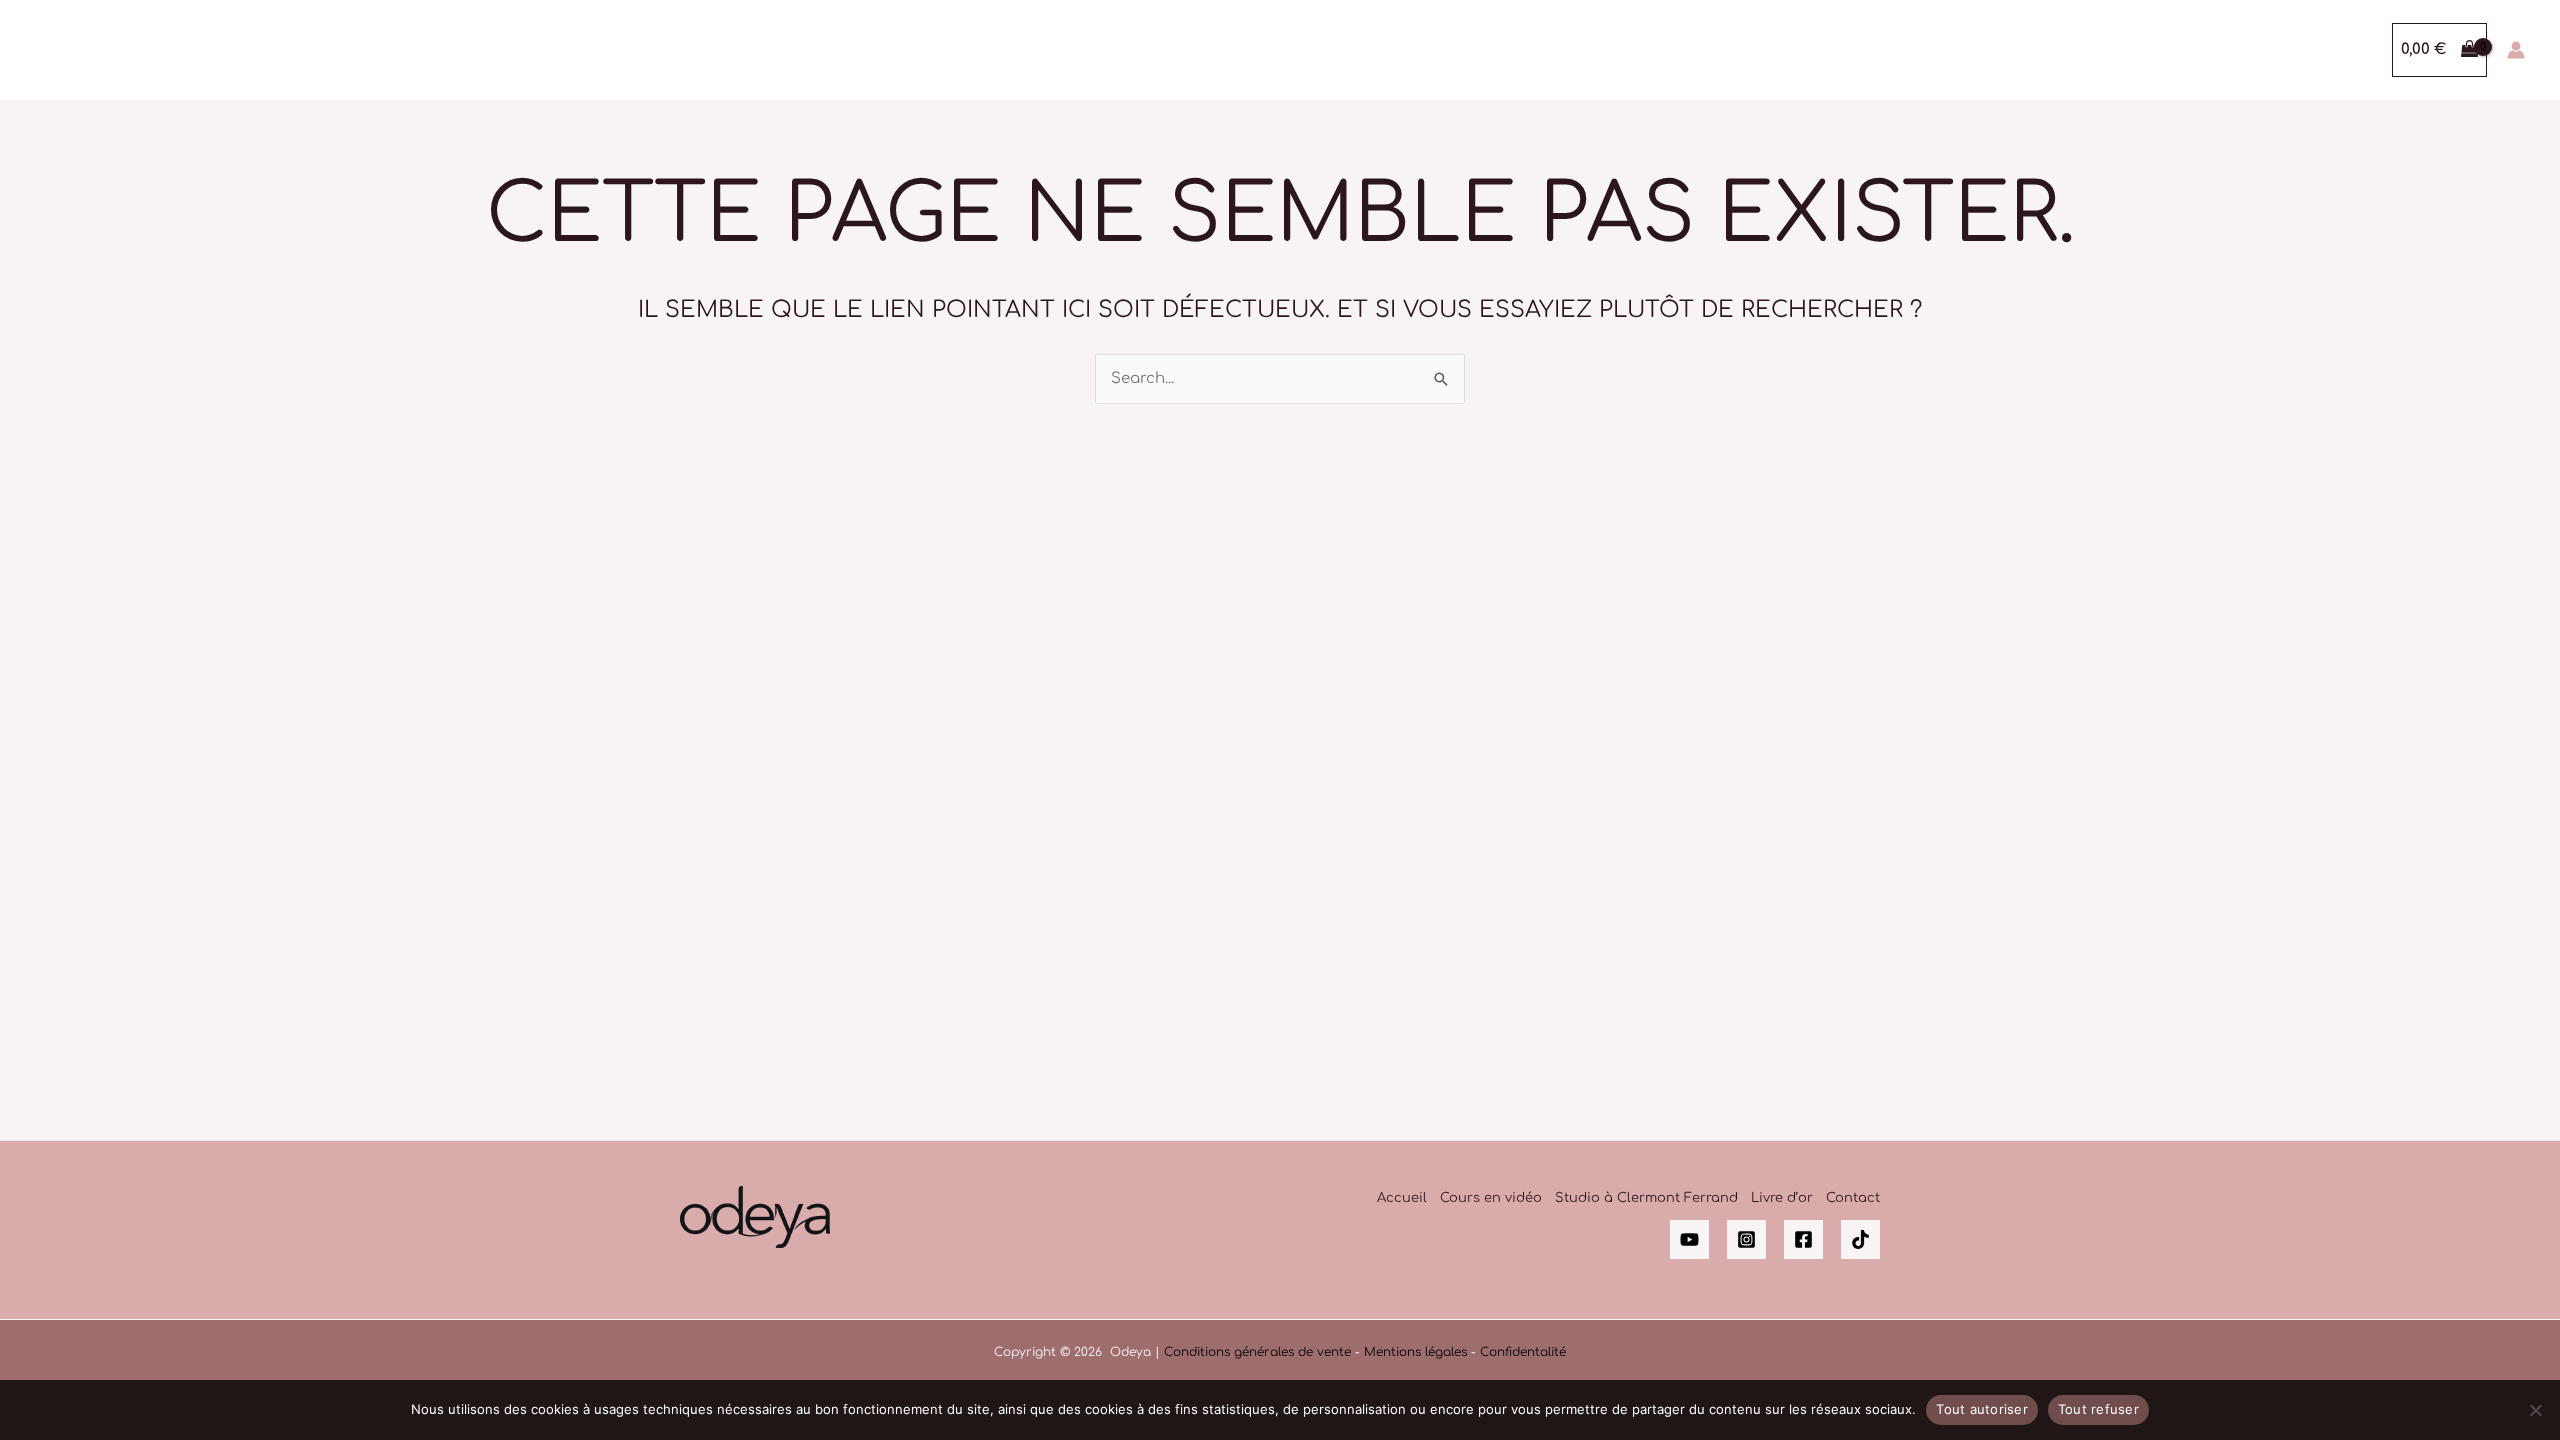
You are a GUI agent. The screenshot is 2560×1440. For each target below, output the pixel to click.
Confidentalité (1523, 1352)
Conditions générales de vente (1257, 1352)
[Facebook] (1803, 1239)
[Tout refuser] (2535, 1410)
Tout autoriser (1982, 1409)
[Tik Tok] (1860, 1239)
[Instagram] (1746, 1239)
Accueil (1402, 1198)
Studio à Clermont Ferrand (1646, 1198)
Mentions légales (1415, 1352)
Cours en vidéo (1491, 1198)
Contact (1853, 1198)
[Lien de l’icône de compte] (2516, 50)
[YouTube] (1689, 1239)
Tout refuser (2098, 1409)
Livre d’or (1782, 1198)
